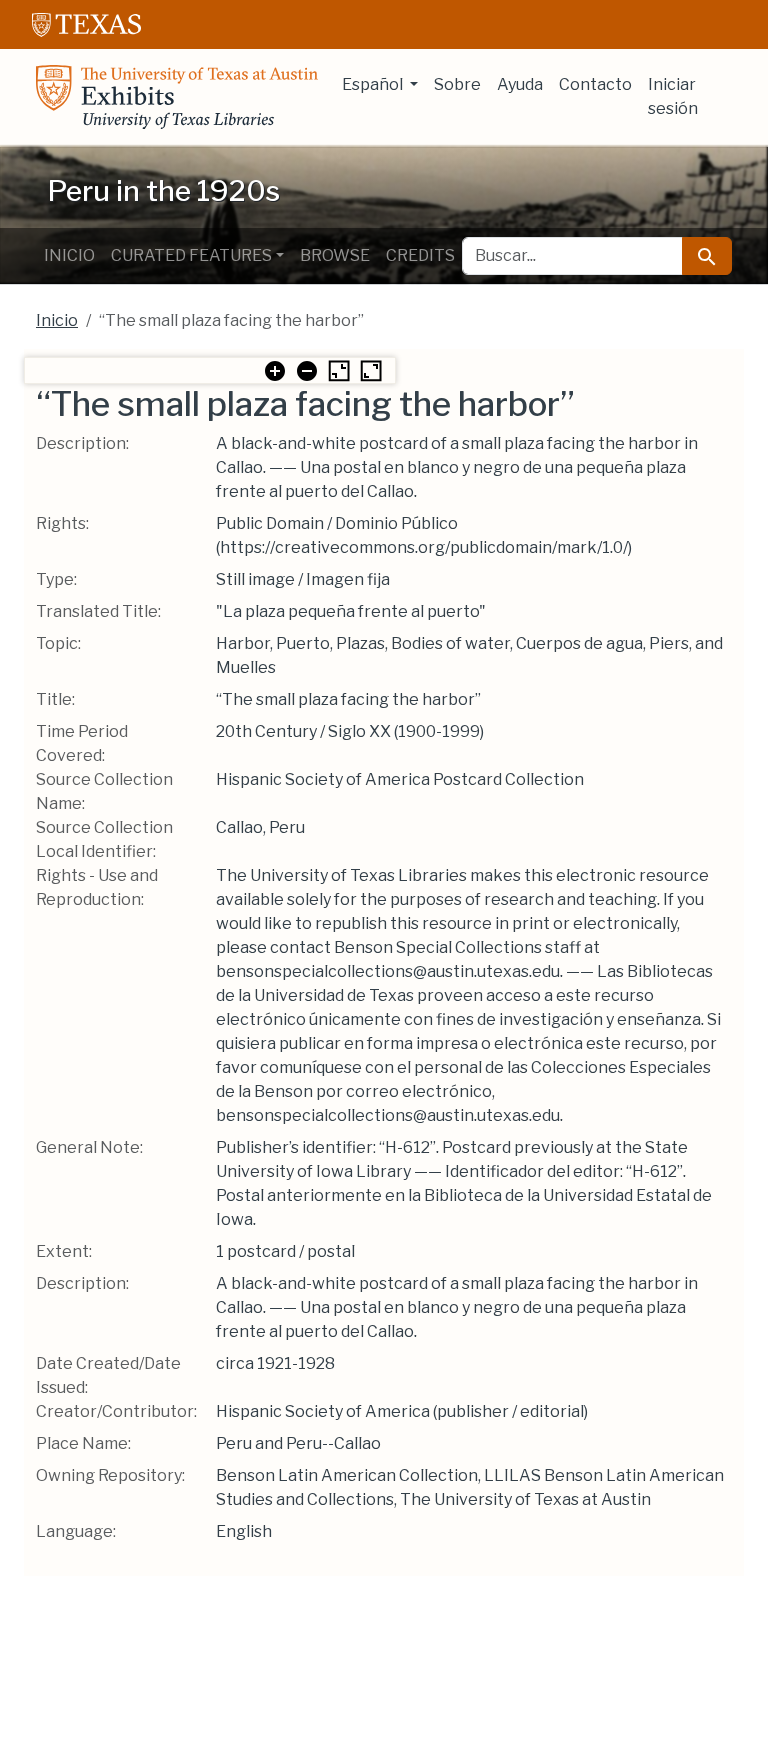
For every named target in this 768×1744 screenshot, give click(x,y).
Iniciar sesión (673, 96)
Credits (420, 255)
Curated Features (191, 255)
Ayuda (520, 84)
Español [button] (374, 84)
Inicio (69, 255)
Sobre (457, 84)
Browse (335, 255)
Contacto (595, 84)
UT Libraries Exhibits (177, 97)
